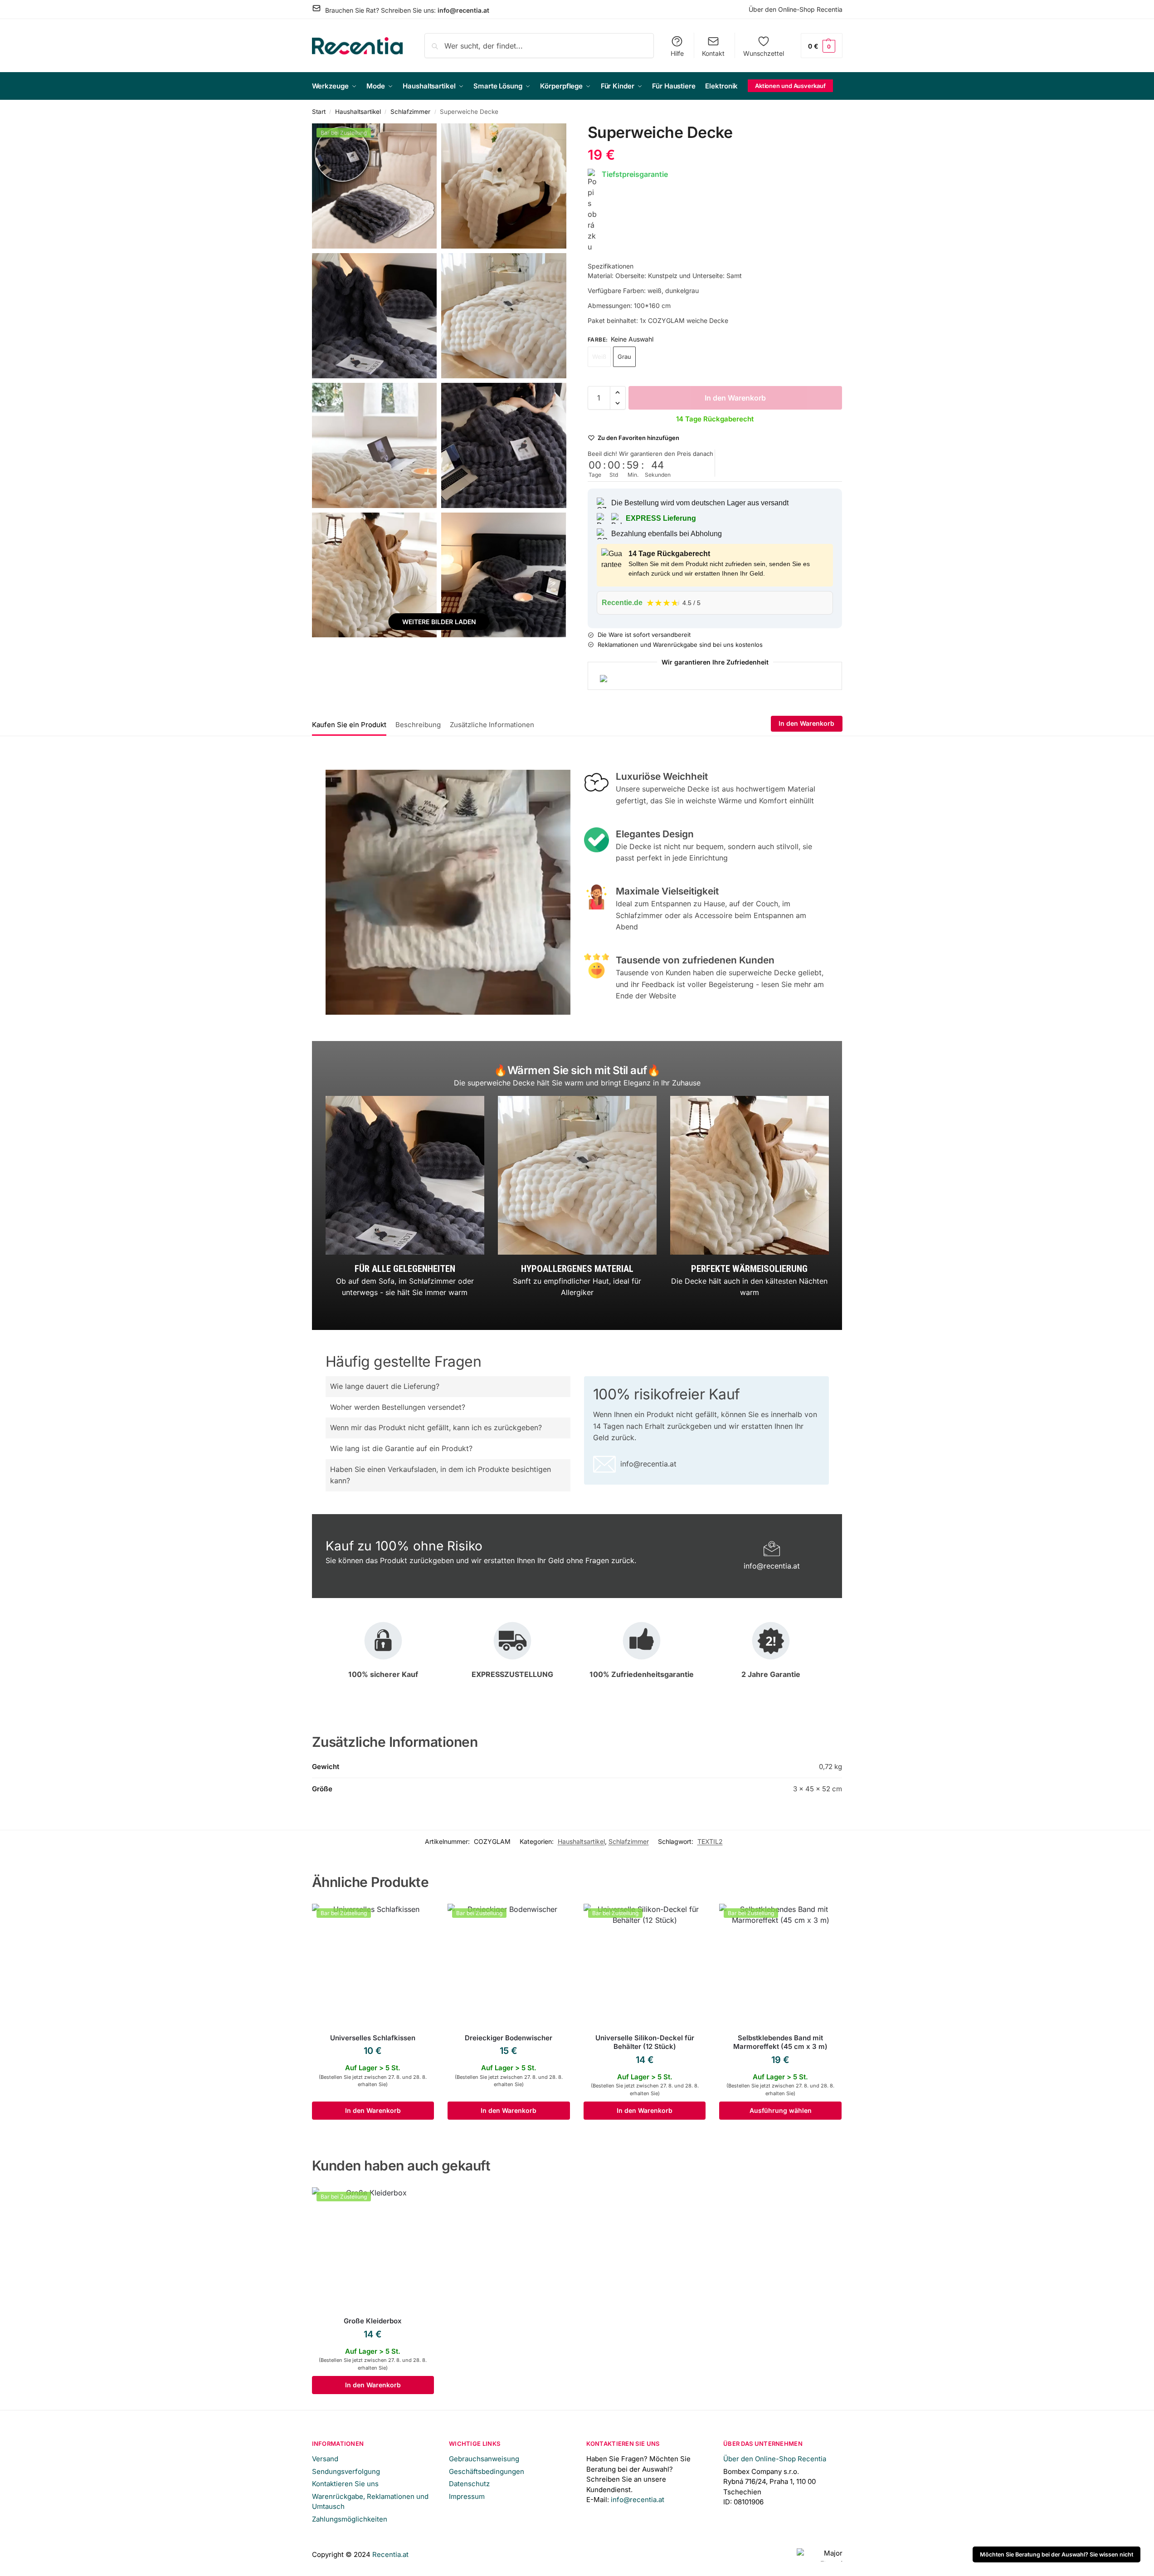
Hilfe (677, 53)
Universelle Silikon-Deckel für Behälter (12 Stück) (645, 2042)
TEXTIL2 (710, 1841)
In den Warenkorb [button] (373, 2110)
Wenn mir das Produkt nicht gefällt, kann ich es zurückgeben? (436, 1427)
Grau (624, 357)
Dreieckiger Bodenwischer (509, 2038)
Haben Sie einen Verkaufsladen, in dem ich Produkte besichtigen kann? (441, 1475)
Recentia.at (390, 2554)
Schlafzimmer (410, 112)
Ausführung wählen (781, 2110)
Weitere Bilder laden (439, 622)
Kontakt (713, 53)
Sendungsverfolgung (346, 2471)
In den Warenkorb (735, 398)
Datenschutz (469, 2484)
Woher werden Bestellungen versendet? (398, 1407)
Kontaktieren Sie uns (345, 2484)
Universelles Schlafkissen (373, 2038)
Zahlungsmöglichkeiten (350, 2519)
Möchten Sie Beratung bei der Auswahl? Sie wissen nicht (1057, 2554)
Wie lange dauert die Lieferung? (385, 1386)
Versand (325, 2459)
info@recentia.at (463, 10)
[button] (822, 46)
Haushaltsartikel (358, 112)
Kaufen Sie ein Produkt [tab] (349, 725)
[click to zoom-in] (375, 186)
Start (319, 112)
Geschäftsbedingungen (487, 2471)
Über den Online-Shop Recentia (796, 9)
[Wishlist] (420, 1917)
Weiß (599, 357)
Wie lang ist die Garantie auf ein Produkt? (401, 1448)
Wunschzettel (764, 53)
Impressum (467, 2496)
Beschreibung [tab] (418, 725)
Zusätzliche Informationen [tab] (492, 725)
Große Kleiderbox (373, 2321)
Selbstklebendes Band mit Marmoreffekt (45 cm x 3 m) (780, 2042)
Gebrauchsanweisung (484, 2459)
